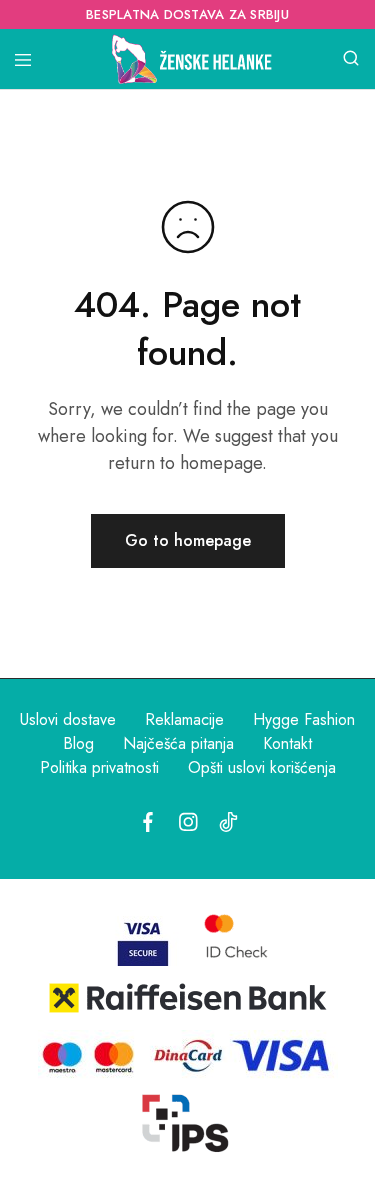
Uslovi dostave (68, 719)
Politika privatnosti (99, 767)
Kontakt (287, 743)
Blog (78, 743)
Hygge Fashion (304, 719)
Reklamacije (184, 719)
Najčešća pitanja (178, 743)
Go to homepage (188, 540)
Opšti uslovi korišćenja (262, 767)
